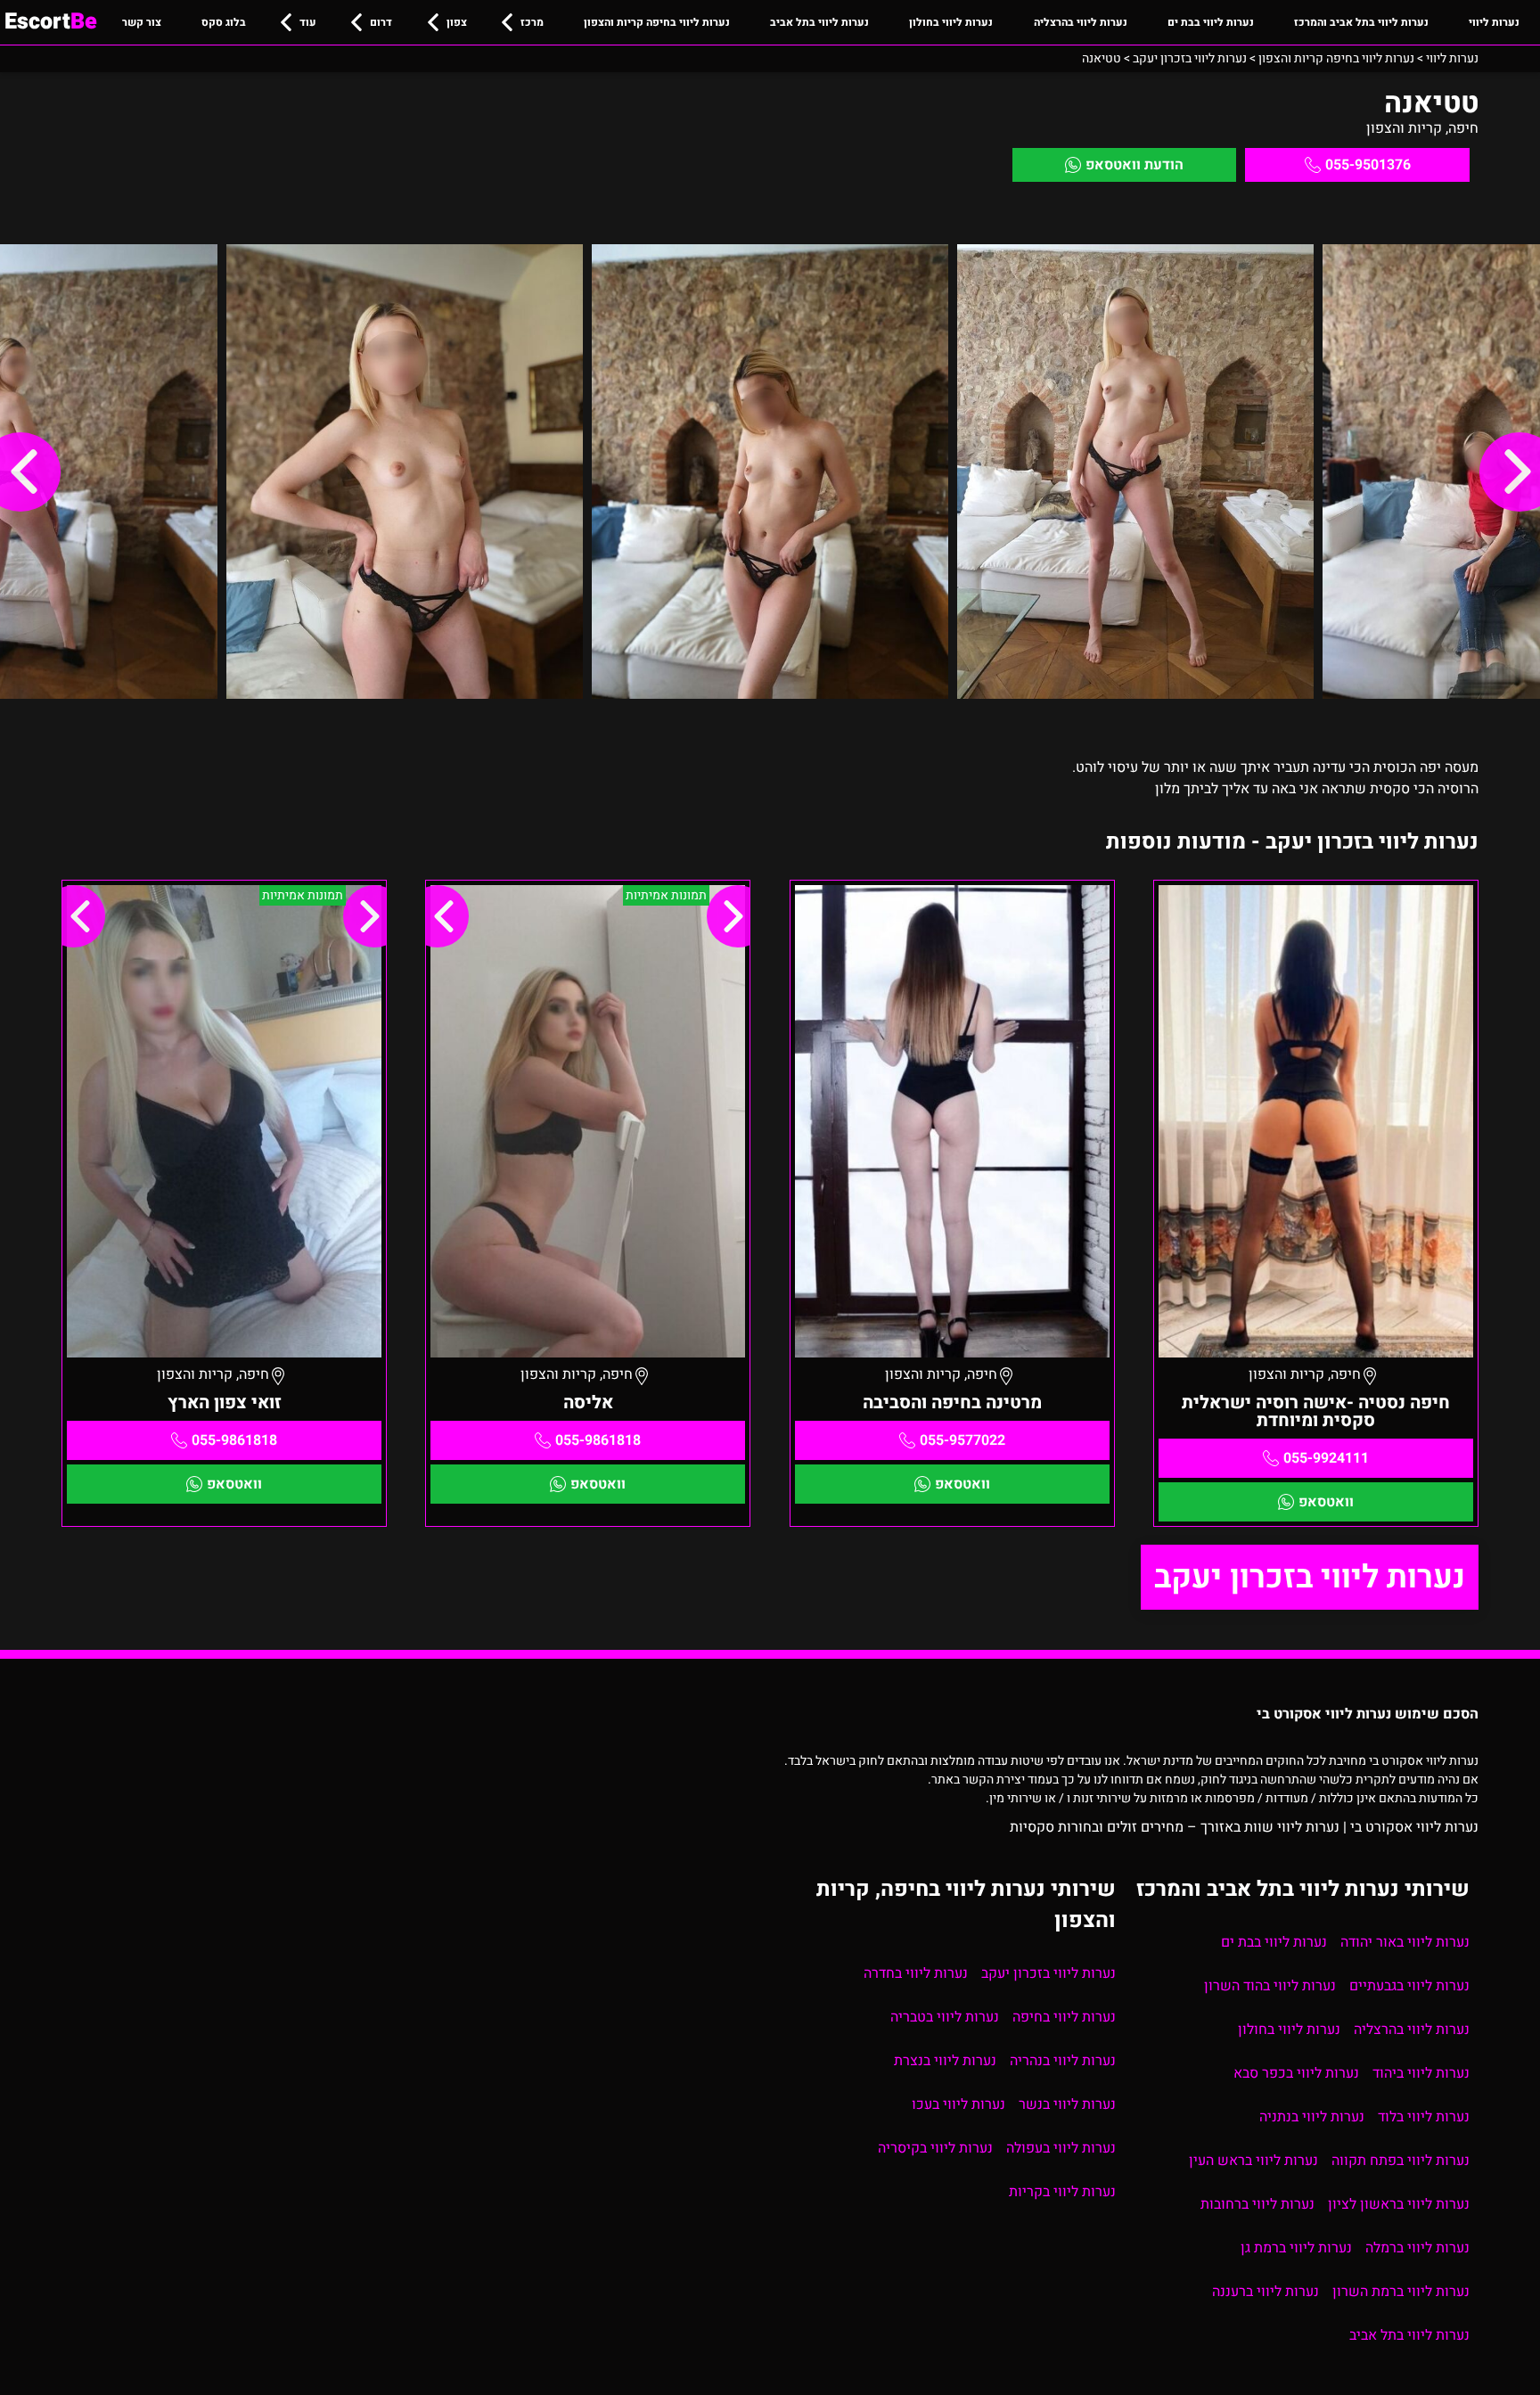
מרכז (532, 22)
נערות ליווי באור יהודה (1405, 1942)
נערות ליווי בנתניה (1312, 2117)
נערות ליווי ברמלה (1417, 2248)
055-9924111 (1326, 1458)
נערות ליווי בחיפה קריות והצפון (657, 22)
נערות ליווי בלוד (1424, 2117)
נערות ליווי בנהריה (1063, 2061)
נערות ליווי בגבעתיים (1409, 1986)
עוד (308, 22)
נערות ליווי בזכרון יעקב (1310, 1577)
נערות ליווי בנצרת (945, 2061)
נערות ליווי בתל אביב (819, 22)
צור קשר (142, 22)
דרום (381, 22)
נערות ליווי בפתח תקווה (1401, 2161)
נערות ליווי (1494, 22)
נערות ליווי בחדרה (916, 1973)
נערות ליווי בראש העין (1253, 2161)
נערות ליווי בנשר (1067, 2104)
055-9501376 (1368, 165)
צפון (457, 22)
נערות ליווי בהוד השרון (1270, 1986)
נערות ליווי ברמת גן (1296, 2248)
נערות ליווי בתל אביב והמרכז (1361, 22)
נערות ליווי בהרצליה (1081, 22)
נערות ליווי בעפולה (1061, 2148)
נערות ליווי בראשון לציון (1399, 2204)
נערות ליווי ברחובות (1257, 2204)
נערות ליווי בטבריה (945, 2017)
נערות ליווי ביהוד (1421, 2073)
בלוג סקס (224, 22)
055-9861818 (598, 1440)
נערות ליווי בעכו (958, 2104)
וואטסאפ (1326, 1502)
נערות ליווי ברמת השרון (1401, 2292)
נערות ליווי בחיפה (1064, 2017)
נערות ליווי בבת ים (1211, 22)
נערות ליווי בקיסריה (935, 2148)
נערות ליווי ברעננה (1266, 2292)
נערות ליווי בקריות (1062, 2192)
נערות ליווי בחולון (951, 22)
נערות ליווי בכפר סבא (1296, 2073)
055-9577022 (962, 1440)
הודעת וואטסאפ (1135, 165)
